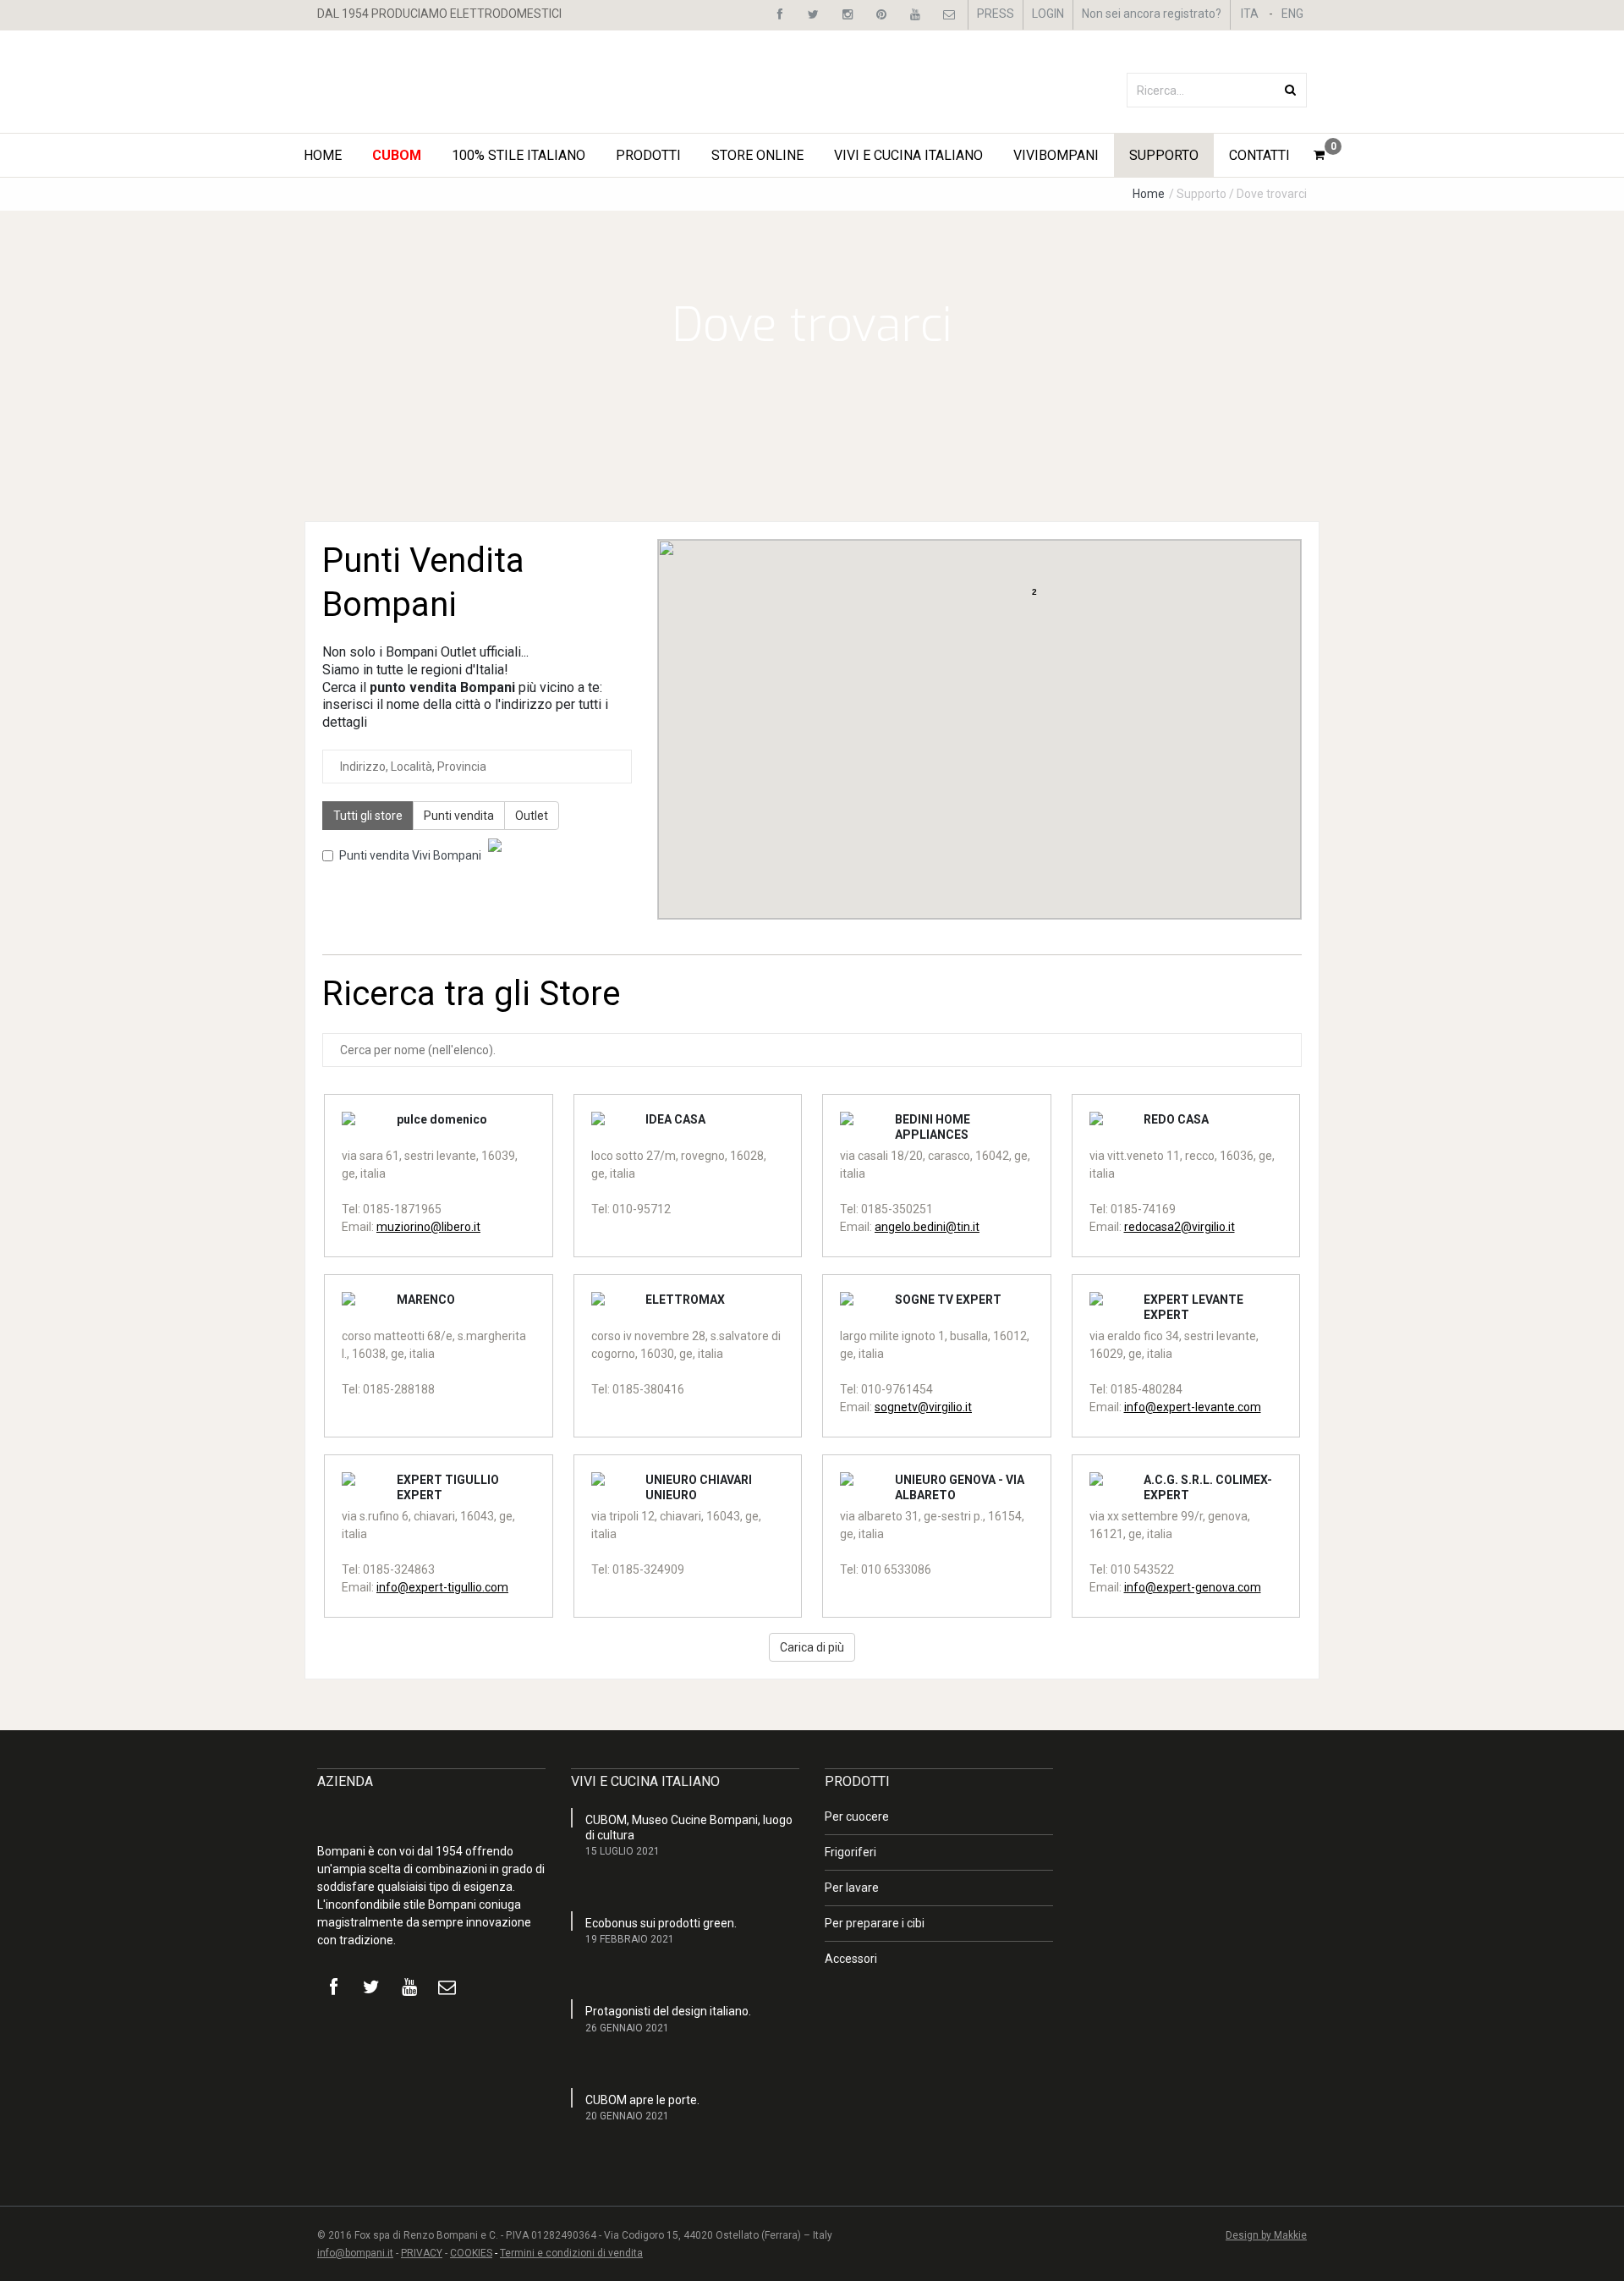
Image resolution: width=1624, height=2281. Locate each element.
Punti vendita (459, 816)
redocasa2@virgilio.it (1180, 1227)
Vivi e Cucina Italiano (908, 155)
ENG (1292, 14)
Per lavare (852, 1888)
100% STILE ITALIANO (518, 155)
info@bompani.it (355, 2253)
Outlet (532, 816)
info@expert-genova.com (1193, 1587)
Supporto (1164, 155)
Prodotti (648, 155)
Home (323, 155)
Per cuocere (857, 1817)
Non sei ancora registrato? (1152, 14)
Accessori (851, 1959)
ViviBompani (1056, 155)
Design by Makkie (1266, 2235)
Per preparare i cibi (875, 1923)
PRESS (996, 14)
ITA (1250, 14)
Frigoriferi (850, 1852)
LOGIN (1048, 14)
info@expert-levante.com (1193, 1407)
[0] (1319, 155)
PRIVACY (422, 2253)
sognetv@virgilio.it (923, 1407)
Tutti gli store (368, 816)
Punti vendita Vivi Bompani (410, 855)
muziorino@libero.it (428, 1227)
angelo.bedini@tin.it (927, 1227)
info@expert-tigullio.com (442, 1587)
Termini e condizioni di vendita (571, 2253)
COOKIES (471, 2253)
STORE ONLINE (757, 155)
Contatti (1259, 155)
